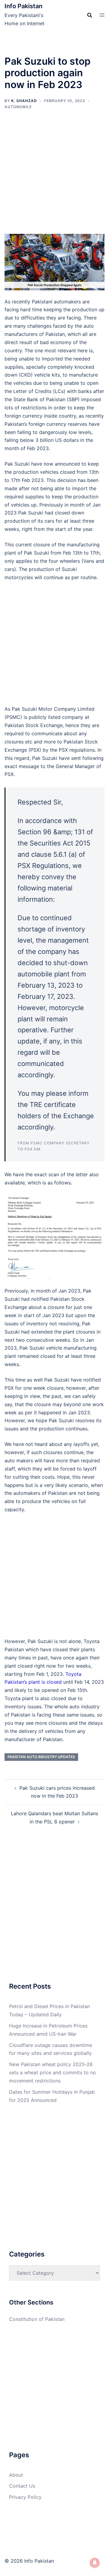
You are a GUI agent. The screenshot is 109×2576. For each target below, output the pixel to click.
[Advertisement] (54, 177)
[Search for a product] (90, 15)
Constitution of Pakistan (37, 2319)
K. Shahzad (24, 101)
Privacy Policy (25, 2497)
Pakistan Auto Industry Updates (41, 1757)
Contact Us (22, 2486)
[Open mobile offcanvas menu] (102, 15)
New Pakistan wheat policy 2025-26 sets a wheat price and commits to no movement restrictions (53, 2072)
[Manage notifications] (95, 2563)
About (16, 2475)
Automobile (18, 107)
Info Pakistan (23, 6)
